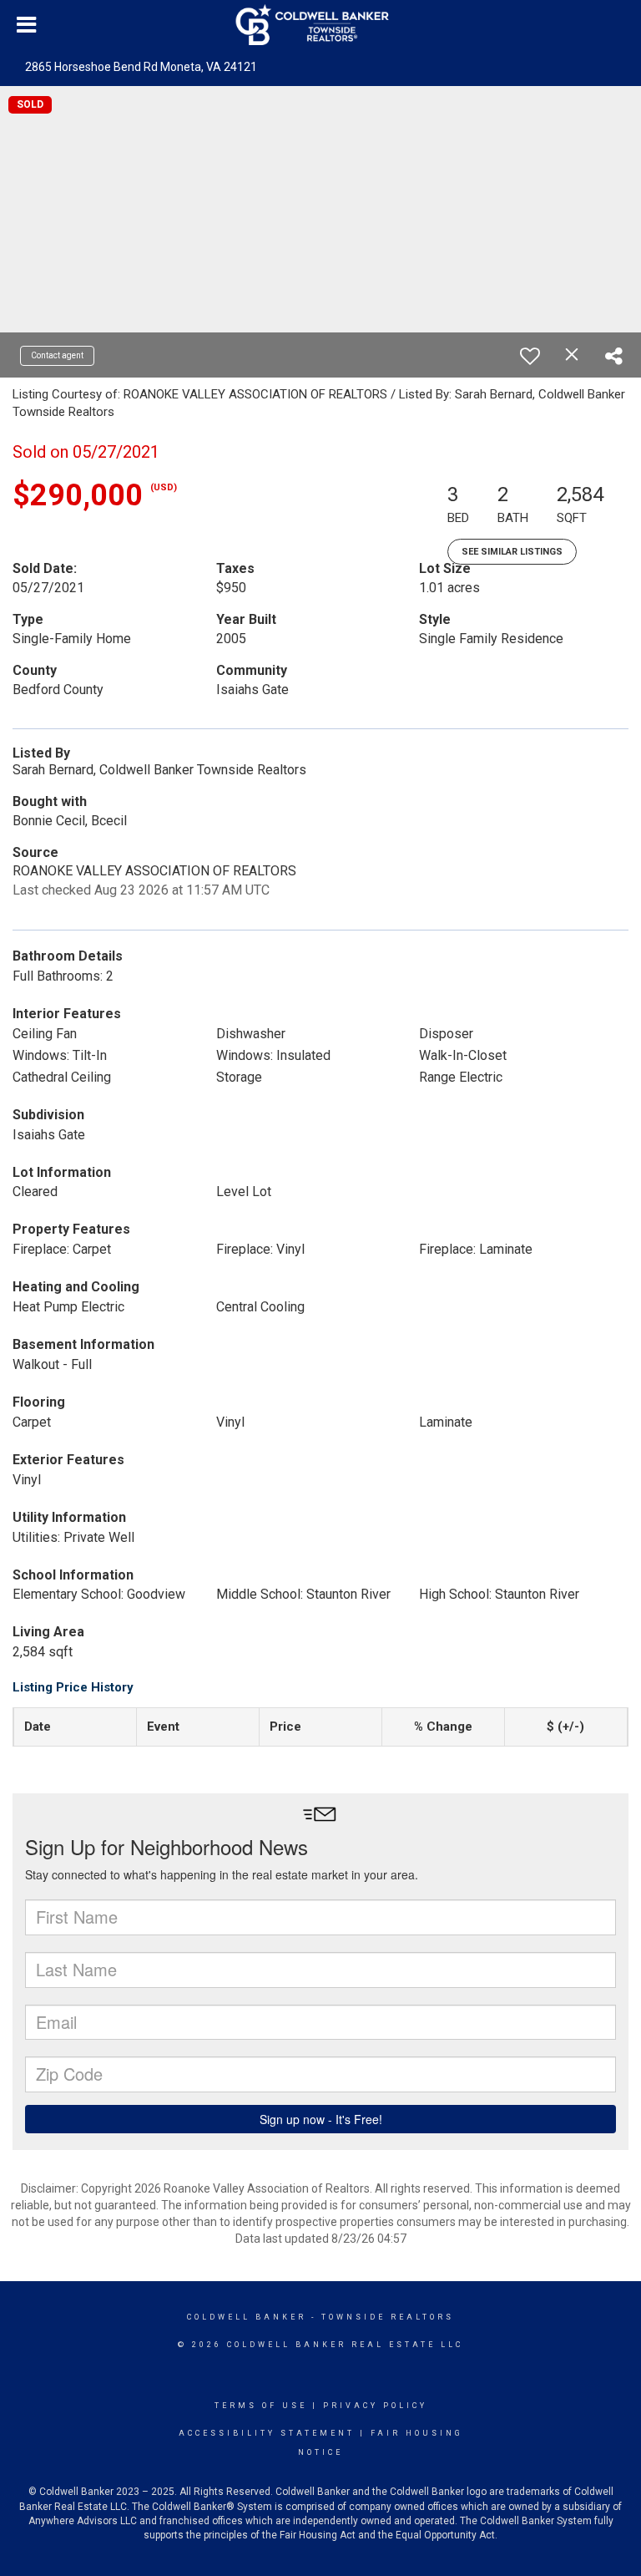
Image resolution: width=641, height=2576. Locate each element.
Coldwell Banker (247, 2317)
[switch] (530, 356)
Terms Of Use (261, 2406)
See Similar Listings (512, 552)
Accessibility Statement (267, 2433)
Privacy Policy (375, 2406)
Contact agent (57, 355)
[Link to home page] (321, 25)
